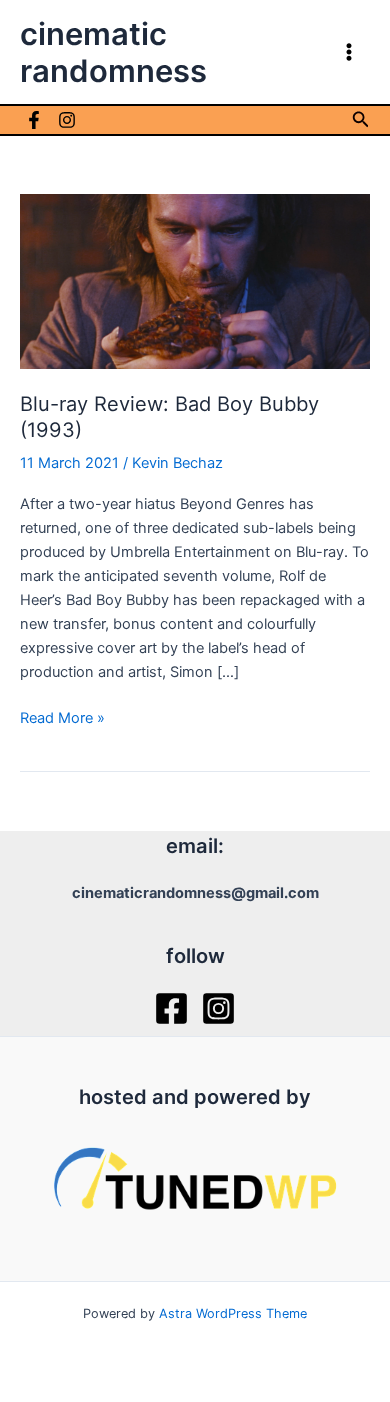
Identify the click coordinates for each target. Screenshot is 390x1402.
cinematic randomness (113, 52)
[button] (361, 119)
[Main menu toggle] (349, 52)
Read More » (62, 719)
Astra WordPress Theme (233, 1313)
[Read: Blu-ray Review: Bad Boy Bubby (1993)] (195, 280)
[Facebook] (34, 120)
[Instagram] (67, 120)
